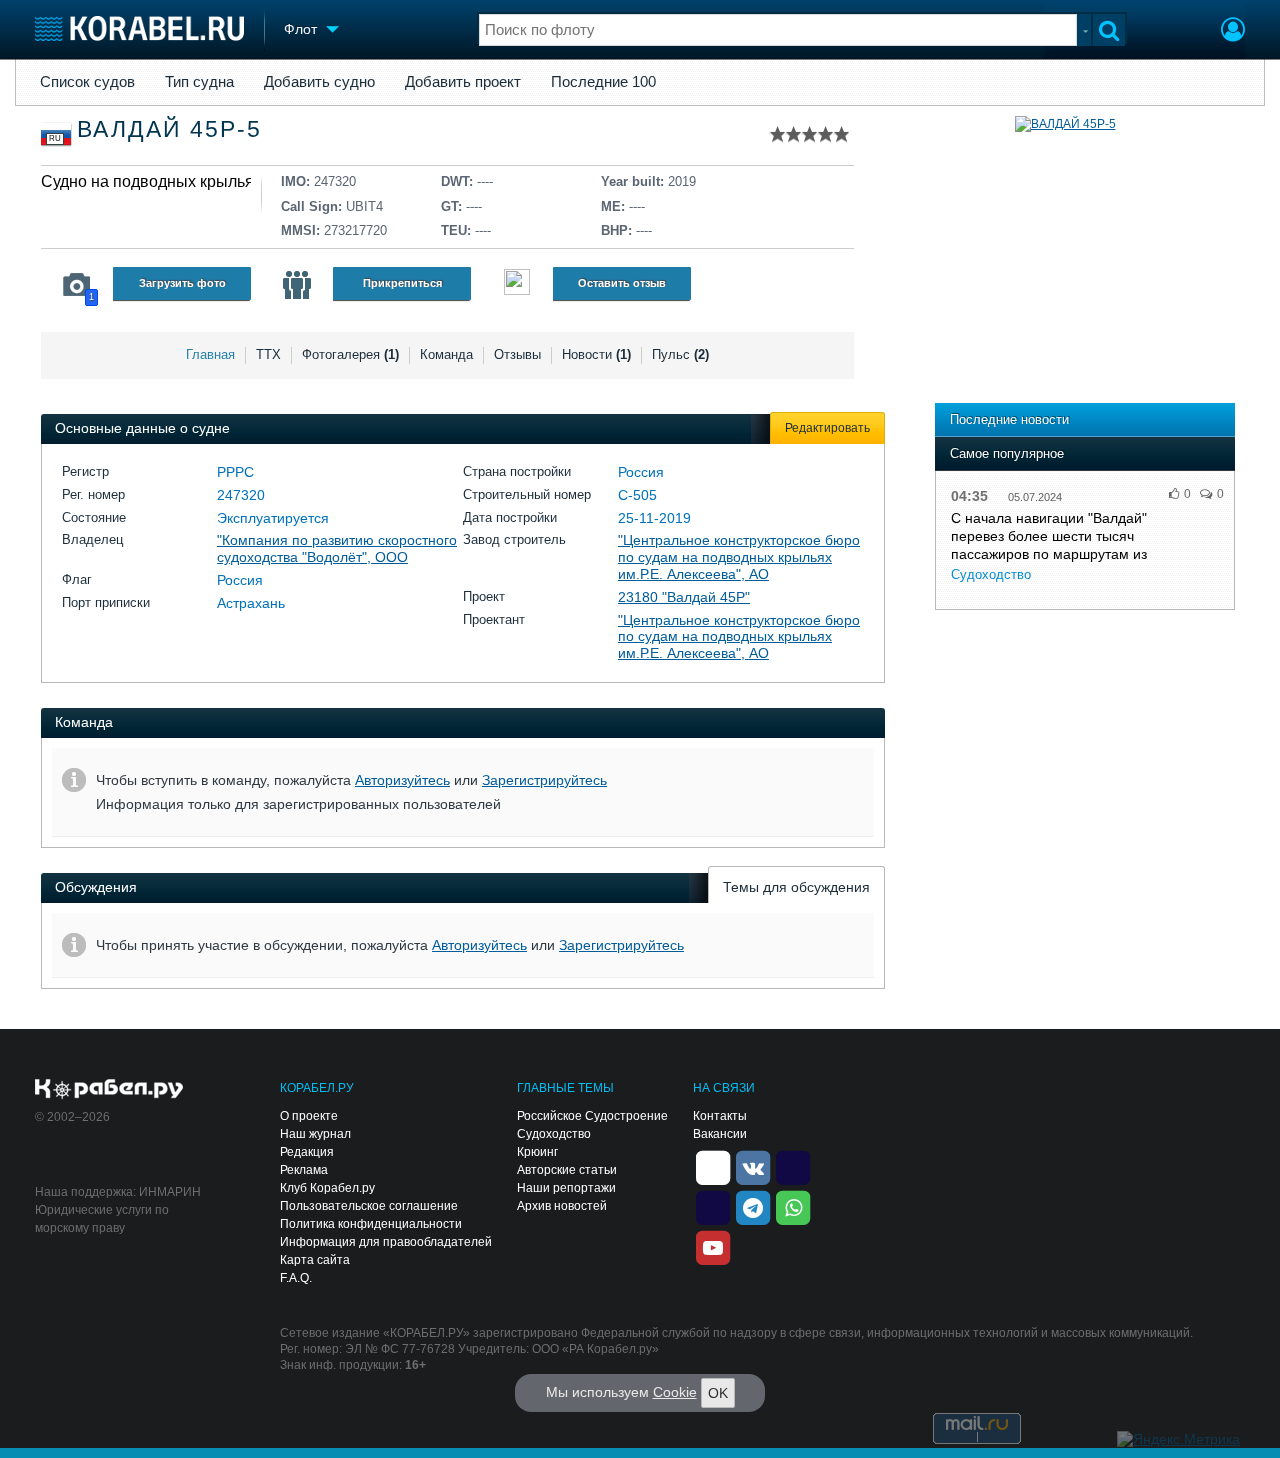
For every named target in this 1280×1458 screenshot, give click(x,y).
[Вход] (1233, 32)
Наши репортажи (566, 1188)
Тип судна (199, 82)
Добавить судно (319, 82)
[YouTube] (713, 1246)
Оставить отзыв (622, 283)
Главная (210, 354)
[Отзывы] (517, 284)
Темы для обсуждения (796, 887)
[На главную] (139, 28)
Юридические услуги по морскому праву (102, 1219)
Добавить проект (463, 82)
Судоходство (991, 574)
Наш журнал (315, 1134)
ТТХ (268, 354)
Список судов (87, 82)
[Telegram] (753, 1206)
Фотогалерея (350, 354)
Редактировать (827, 428)
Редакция (307, 1152)
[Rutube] (793, 1166)
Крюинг (537, 1152)
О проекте (309, 1116)
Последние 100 (603, 82)
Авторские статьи (567, 1170)
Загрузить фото (182, 283)
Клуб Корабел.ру (327, 1188)
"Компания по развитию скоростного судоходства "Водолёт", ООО (337, 548)
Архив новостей (562, 1206)
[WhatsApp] (793, 1206)
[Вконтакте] (753, 1166)
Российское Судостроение (592, 1116)
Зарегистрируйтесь (544, 780)
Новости (596, 354)
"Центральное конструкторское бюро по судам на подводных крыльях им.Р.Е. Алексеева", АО (739, 557)
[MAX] (713, 1206)
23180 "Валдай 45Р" (684, 597)
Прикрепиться (402, 283)
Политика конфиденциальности (371, 1224)
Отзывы (517, 354)
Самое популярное (1007, 453)
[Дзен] (713, 1166)
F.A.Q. (296, 1278)
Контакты (720, 1116)
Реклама (304, 1170)
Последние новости (1009, 419)
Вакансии (720, 1134)
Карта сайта (315, 1260)
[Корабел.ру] (109, 1090)
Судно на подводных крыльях (151, 181)
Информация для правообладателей (386, 1242)
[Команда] (297, 285)
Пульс (680, 354)
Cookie (675, 1392)
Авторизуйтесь (402, 780)
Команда (446, 354)
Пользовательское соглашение (369, 1206)
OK (718, 1393)
